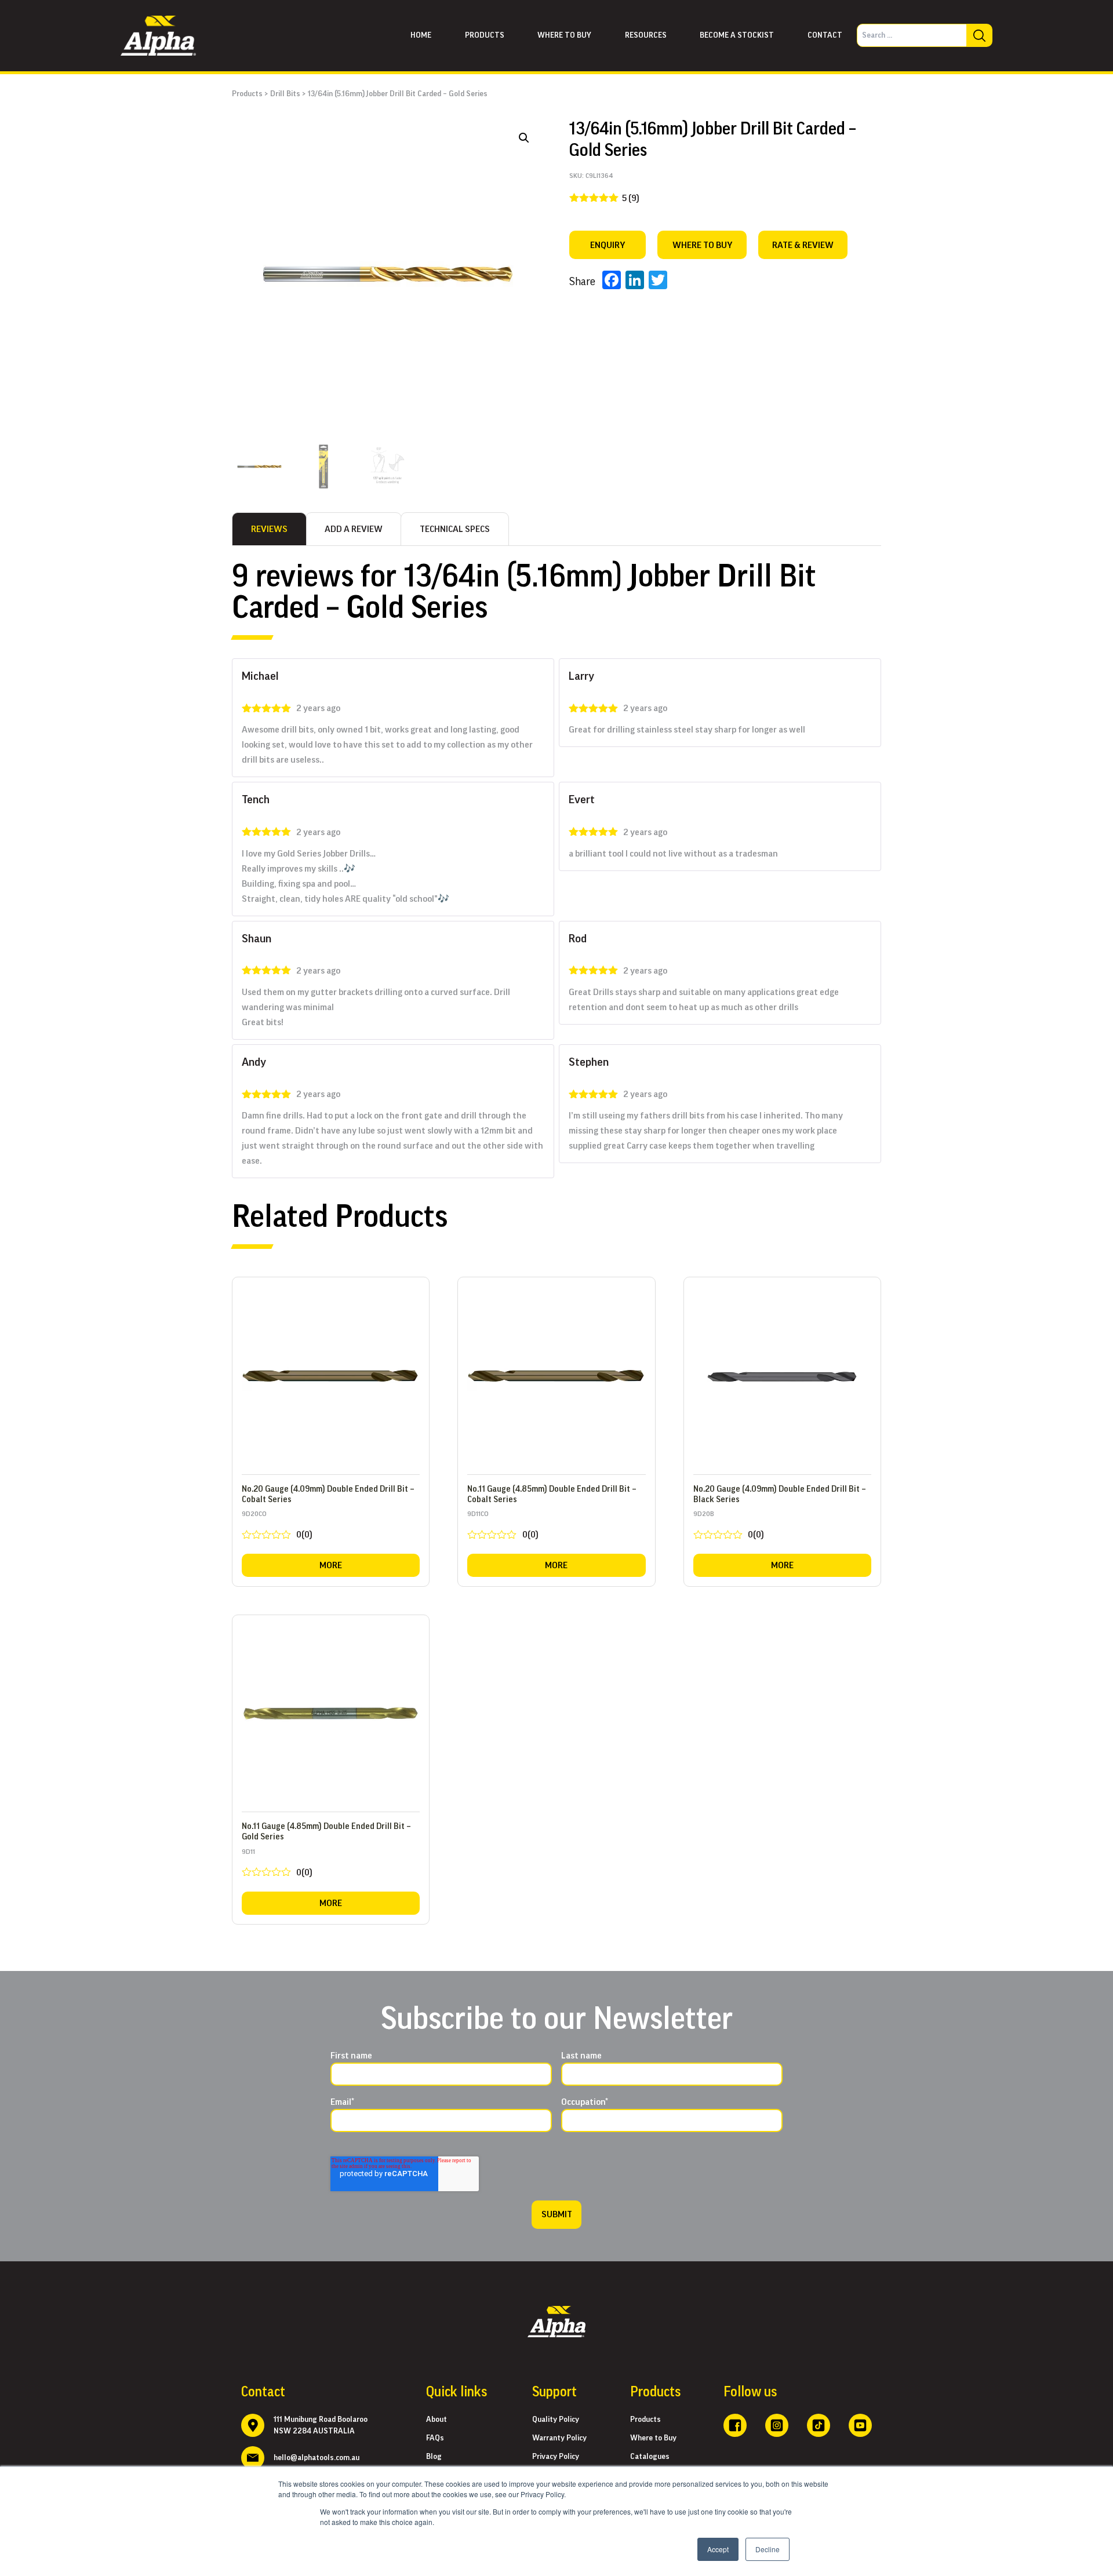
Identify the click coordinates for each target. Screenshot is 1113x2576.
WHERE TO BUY (702, 245)
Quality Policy (556, 2420)
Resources (646, 35)
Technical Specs (455, 529)
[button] (524, 138)
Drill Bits (285, 94)
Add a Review (354, 529)
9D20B (729, 1527)
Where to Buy (653, 2438)
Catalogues (650, 2457)
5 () (631, 198)
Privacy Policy (556, 2457)
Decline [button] (768, 2549)
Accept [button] (718, 2549)
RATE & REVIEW (803, 245)
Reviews (269, 529)
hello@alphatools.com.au (317, 2458)
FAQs (435, 2438)
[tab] (269, 529)
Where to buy (564, 35)
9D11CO (503, 1527)
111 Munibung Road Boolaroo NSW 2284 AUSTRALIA (321, 2425)
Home (421, 35)
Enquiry (608, 245)
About (437, 2420)
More (331, 1565)
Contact (825, 35)
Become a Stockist (737, 35)
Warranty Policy (559, 2438)
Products (485, 35)
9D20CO (277, 1527)
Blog (434, 2457)
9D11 (277, 1865)
